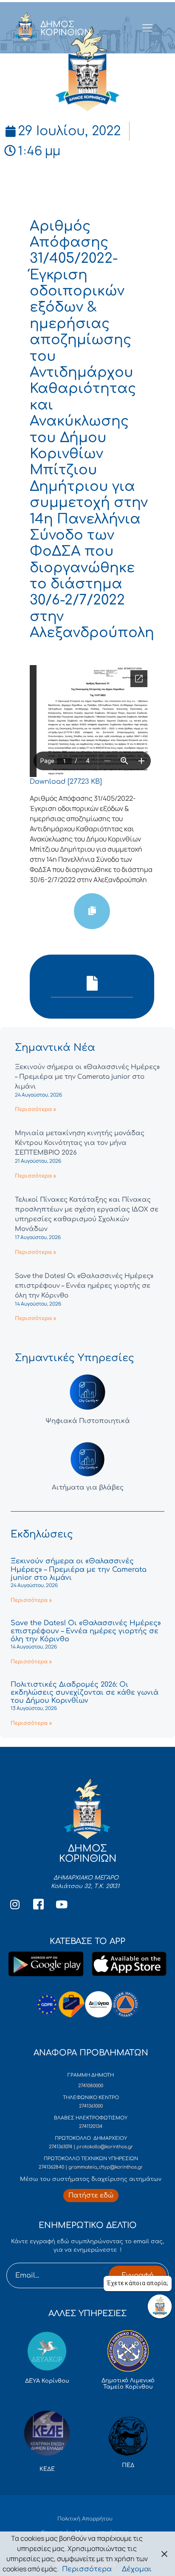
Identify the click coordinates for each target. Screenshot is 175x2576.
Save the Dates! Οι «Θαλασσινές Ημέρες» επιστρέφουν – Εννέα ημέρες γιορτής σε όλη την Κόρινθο (84, 1286)
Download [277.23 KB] (66, 782)
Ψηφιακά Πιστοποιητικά (88, 1421)
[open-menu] (148, 28)
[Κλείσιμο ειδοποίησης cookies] (164, 2554)
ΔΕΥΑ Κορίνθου (47, 2381)
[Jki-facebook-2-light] (38, 1905)
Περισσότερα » (35, 1109)
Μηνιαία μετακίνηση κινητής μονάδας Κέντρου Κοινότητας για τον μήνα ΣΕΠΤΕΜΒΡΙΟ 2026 (80, 1143)
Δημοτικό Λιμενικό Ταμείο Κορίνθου (128, 2384)
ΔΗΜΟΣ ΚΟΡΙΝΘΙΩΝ (66, 28)
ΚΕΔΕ (47, 2469)
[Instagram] (15, 1905)
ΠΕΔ (128, 2465)
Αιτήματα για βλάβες (88, 1488)
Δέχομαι (137, 2569)
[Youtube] (62, 1905)
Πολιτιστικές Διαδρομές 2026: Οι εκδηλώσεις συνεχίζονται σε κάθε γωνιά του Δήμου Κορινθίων (85, 1693)
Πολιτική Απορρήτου (85, 2519)
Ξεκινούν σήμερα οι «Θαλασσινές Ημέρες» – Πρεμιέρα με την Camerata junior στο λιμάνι (87, 1077)
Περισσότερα (87, 2569)
